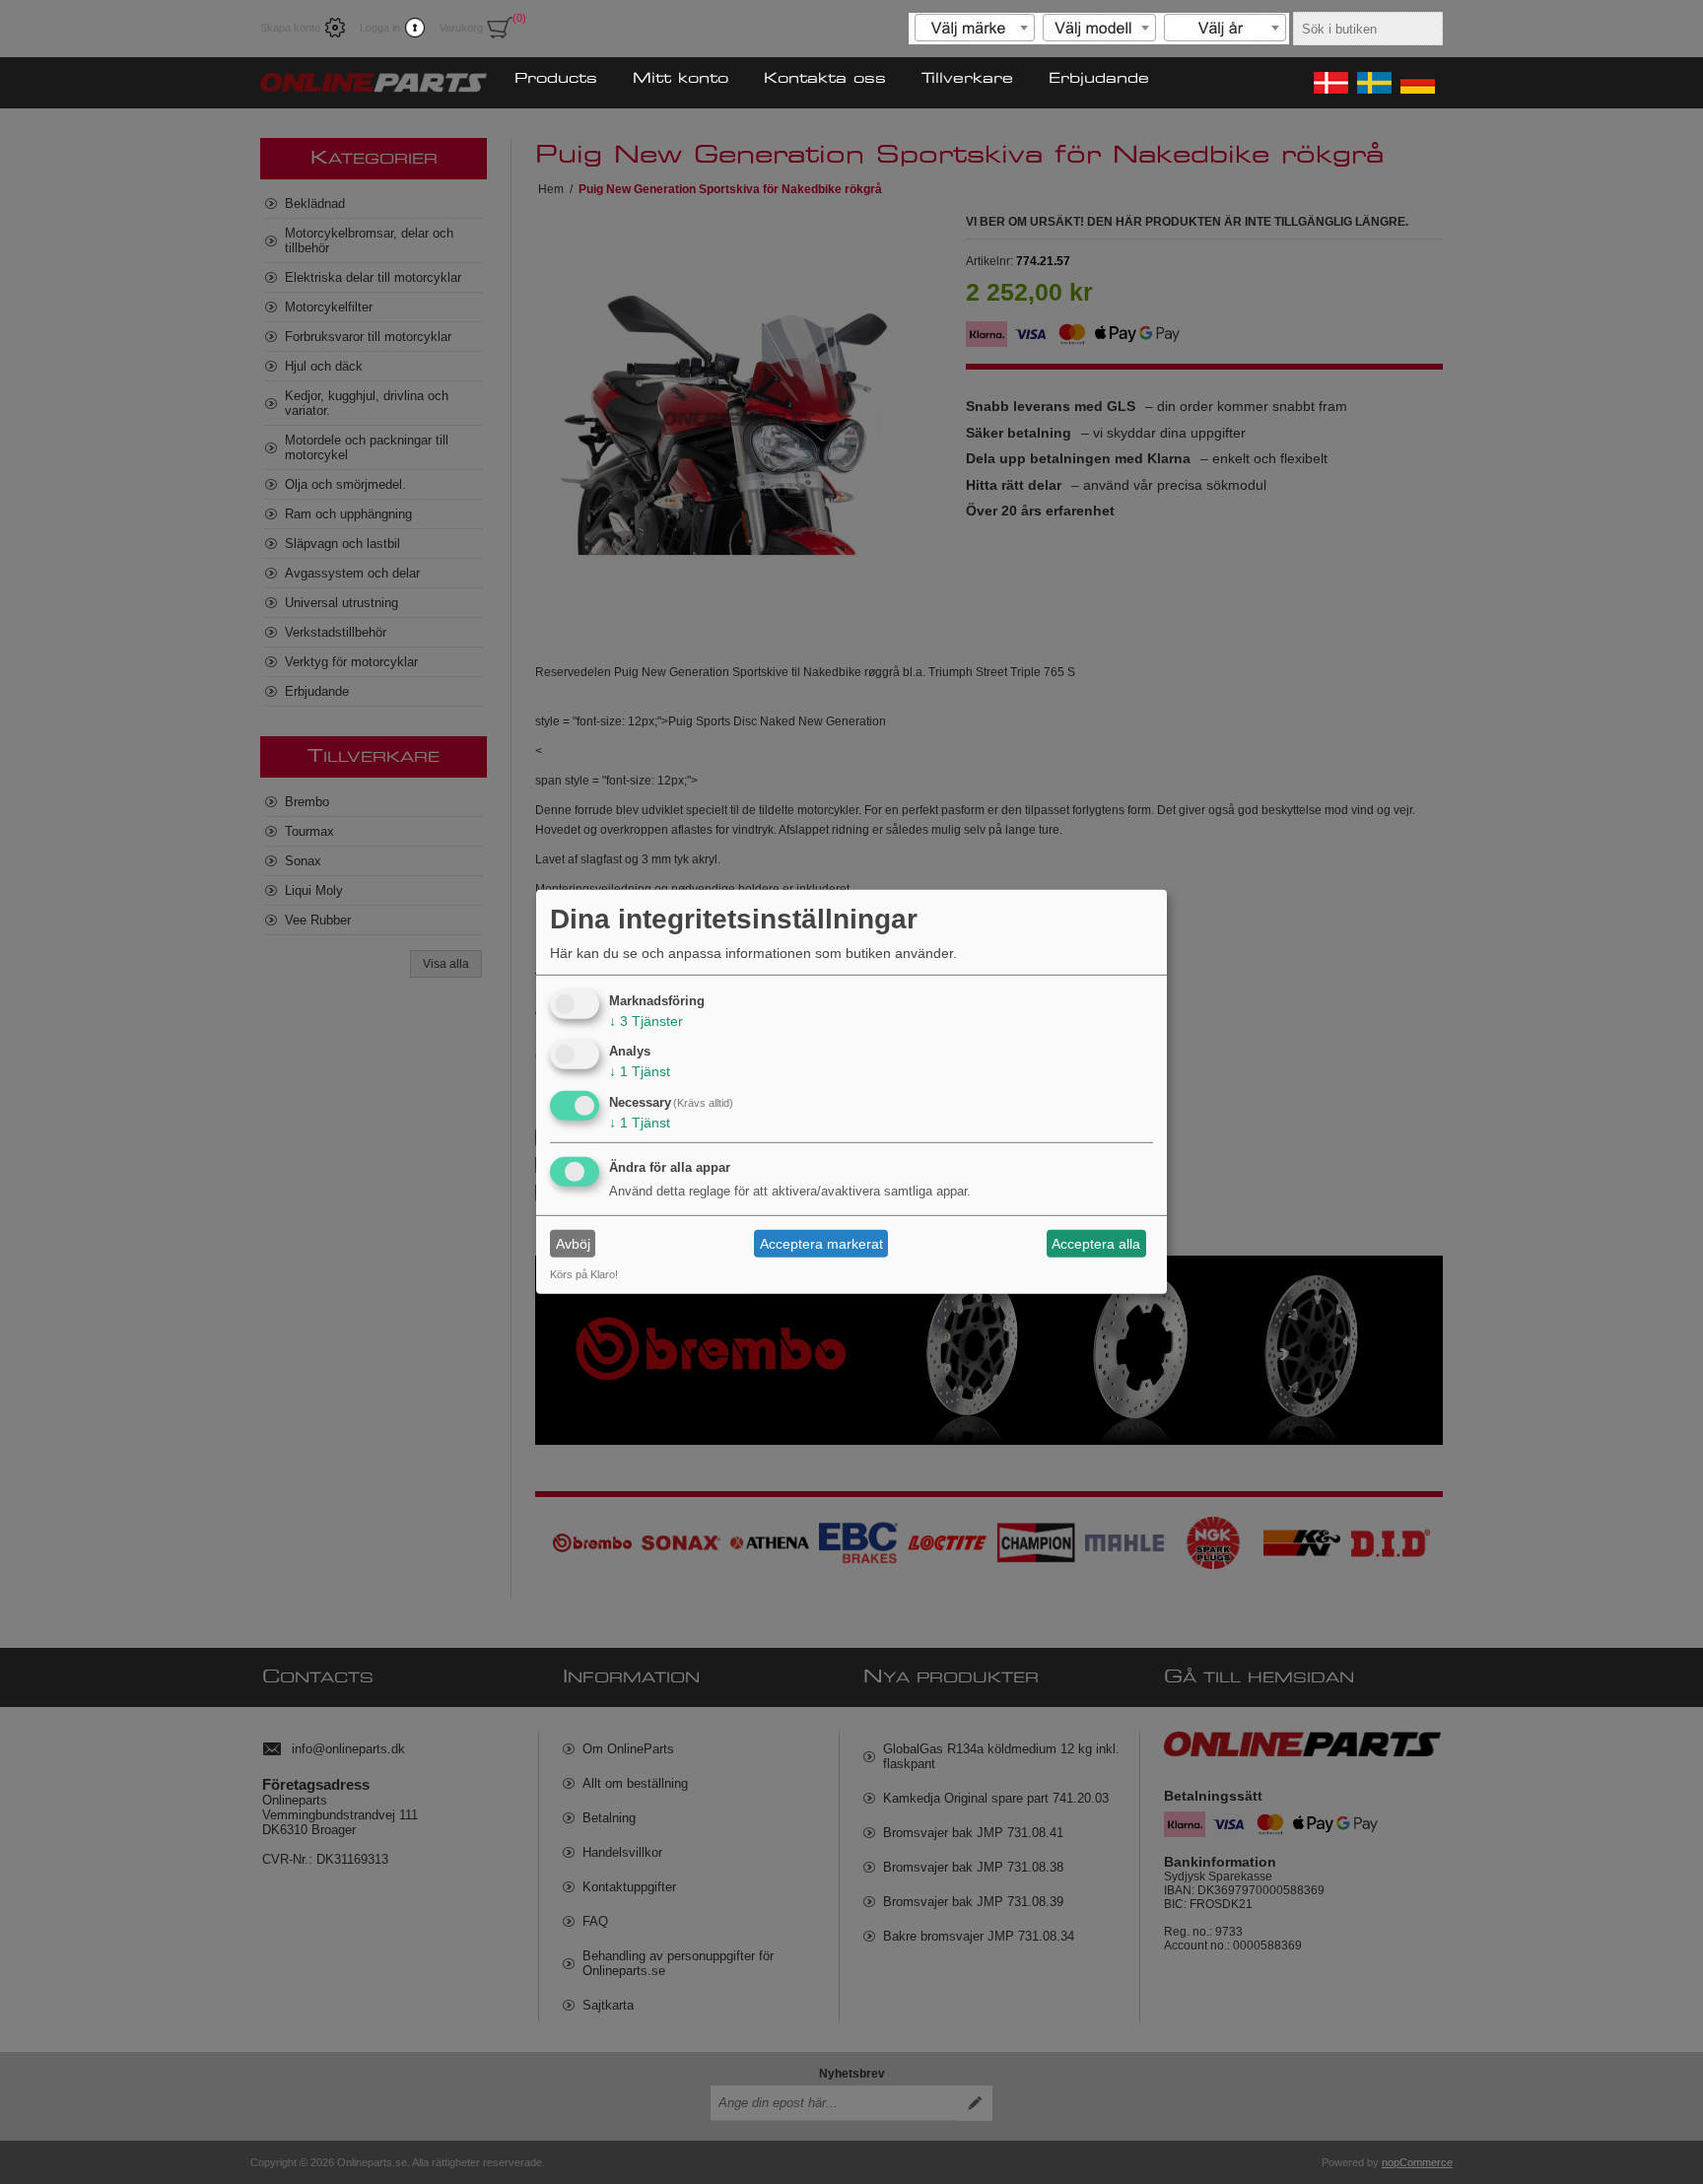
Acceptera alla (1096, 1244)
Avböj (573, 1244)
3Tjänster (646, 1020)
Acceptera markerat (821, 1244)
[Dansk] (1329, 83)
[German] (1416, 83)
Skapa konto (290, 28)
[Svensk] (1373, 83)
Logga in (380, 28)
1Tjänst (640, 1071)
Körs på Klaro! (584, 1274)
